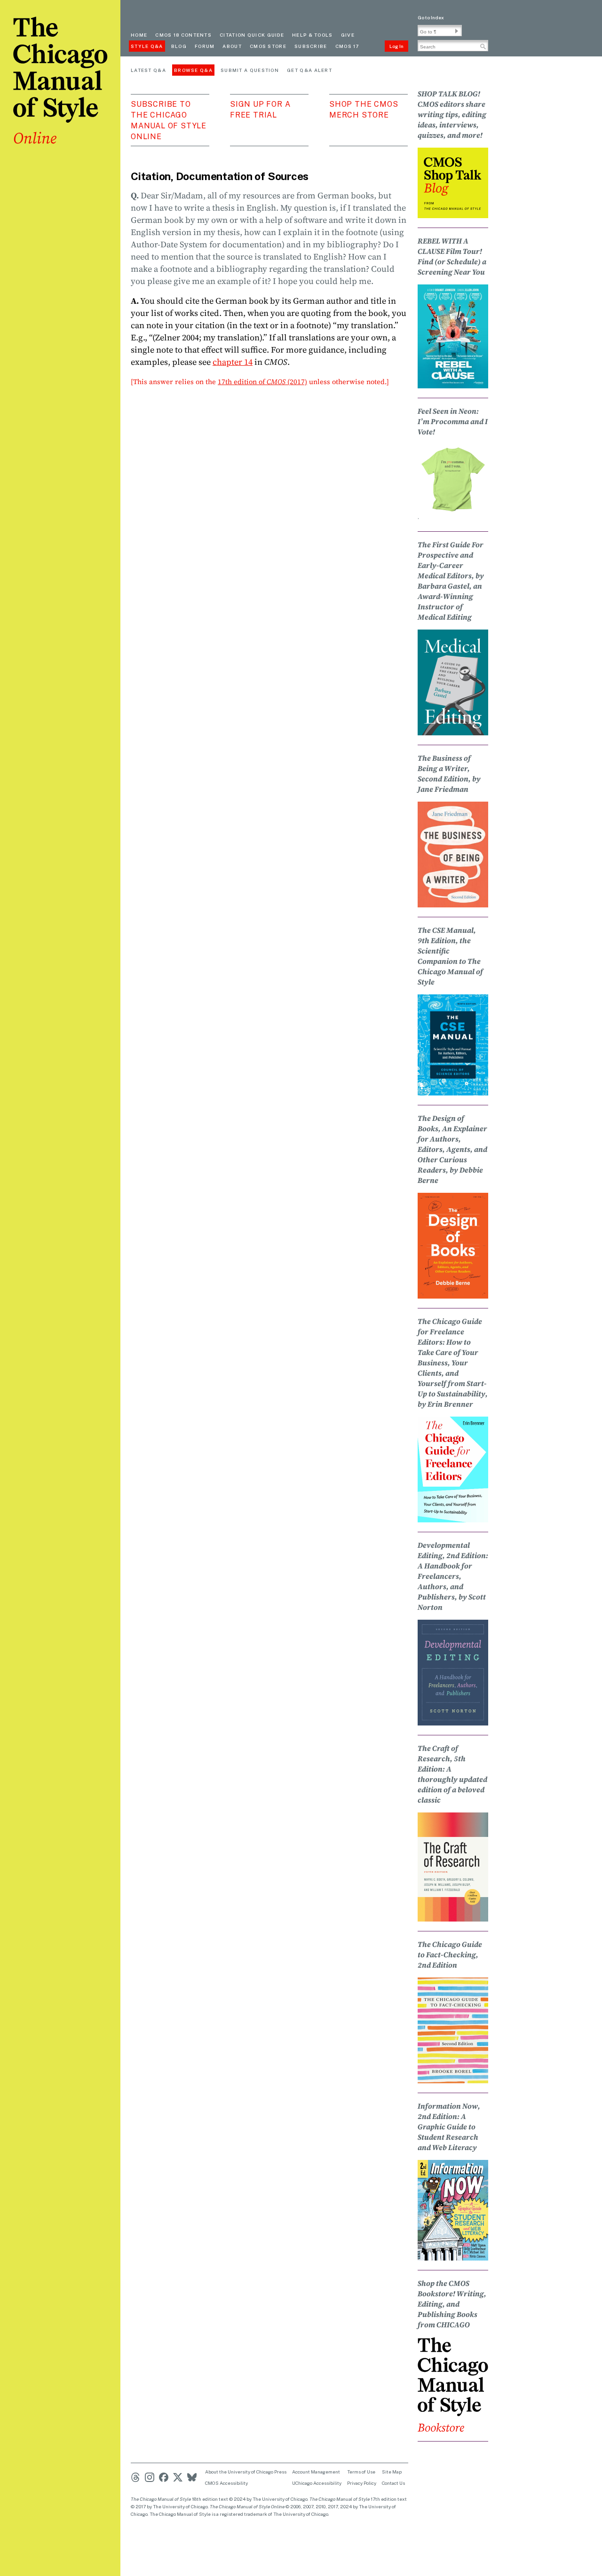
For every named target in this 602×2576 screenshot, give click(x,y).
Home (139, 35)
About (232, 46)
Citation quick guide (252, 35)
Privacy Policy (362, 2483)
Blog (179, 46)
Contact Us (393, 2483)
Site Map (392, 2472)
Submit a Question (250, 70)
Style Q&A (147, 46)
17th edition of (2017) (262, 382)
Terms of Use (361, 2472)
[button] (457, 31)
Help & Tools (313, 35)
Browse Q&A (193, 70)
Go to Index (431, 17)
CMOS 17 (347, 46)
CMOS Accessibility (226, 2483)
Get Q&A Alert (309, 70)
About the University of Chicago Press (246, 2472)
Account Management (316, 2472)
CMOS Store (268, 46)
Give (348, 35)
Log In (396, 46)
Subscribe (311, 46)
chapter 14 (233, 362)
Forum (205, 46)
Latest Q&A (148, 70)
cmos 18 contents (183, 35)
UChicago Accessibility (317, 2483)
